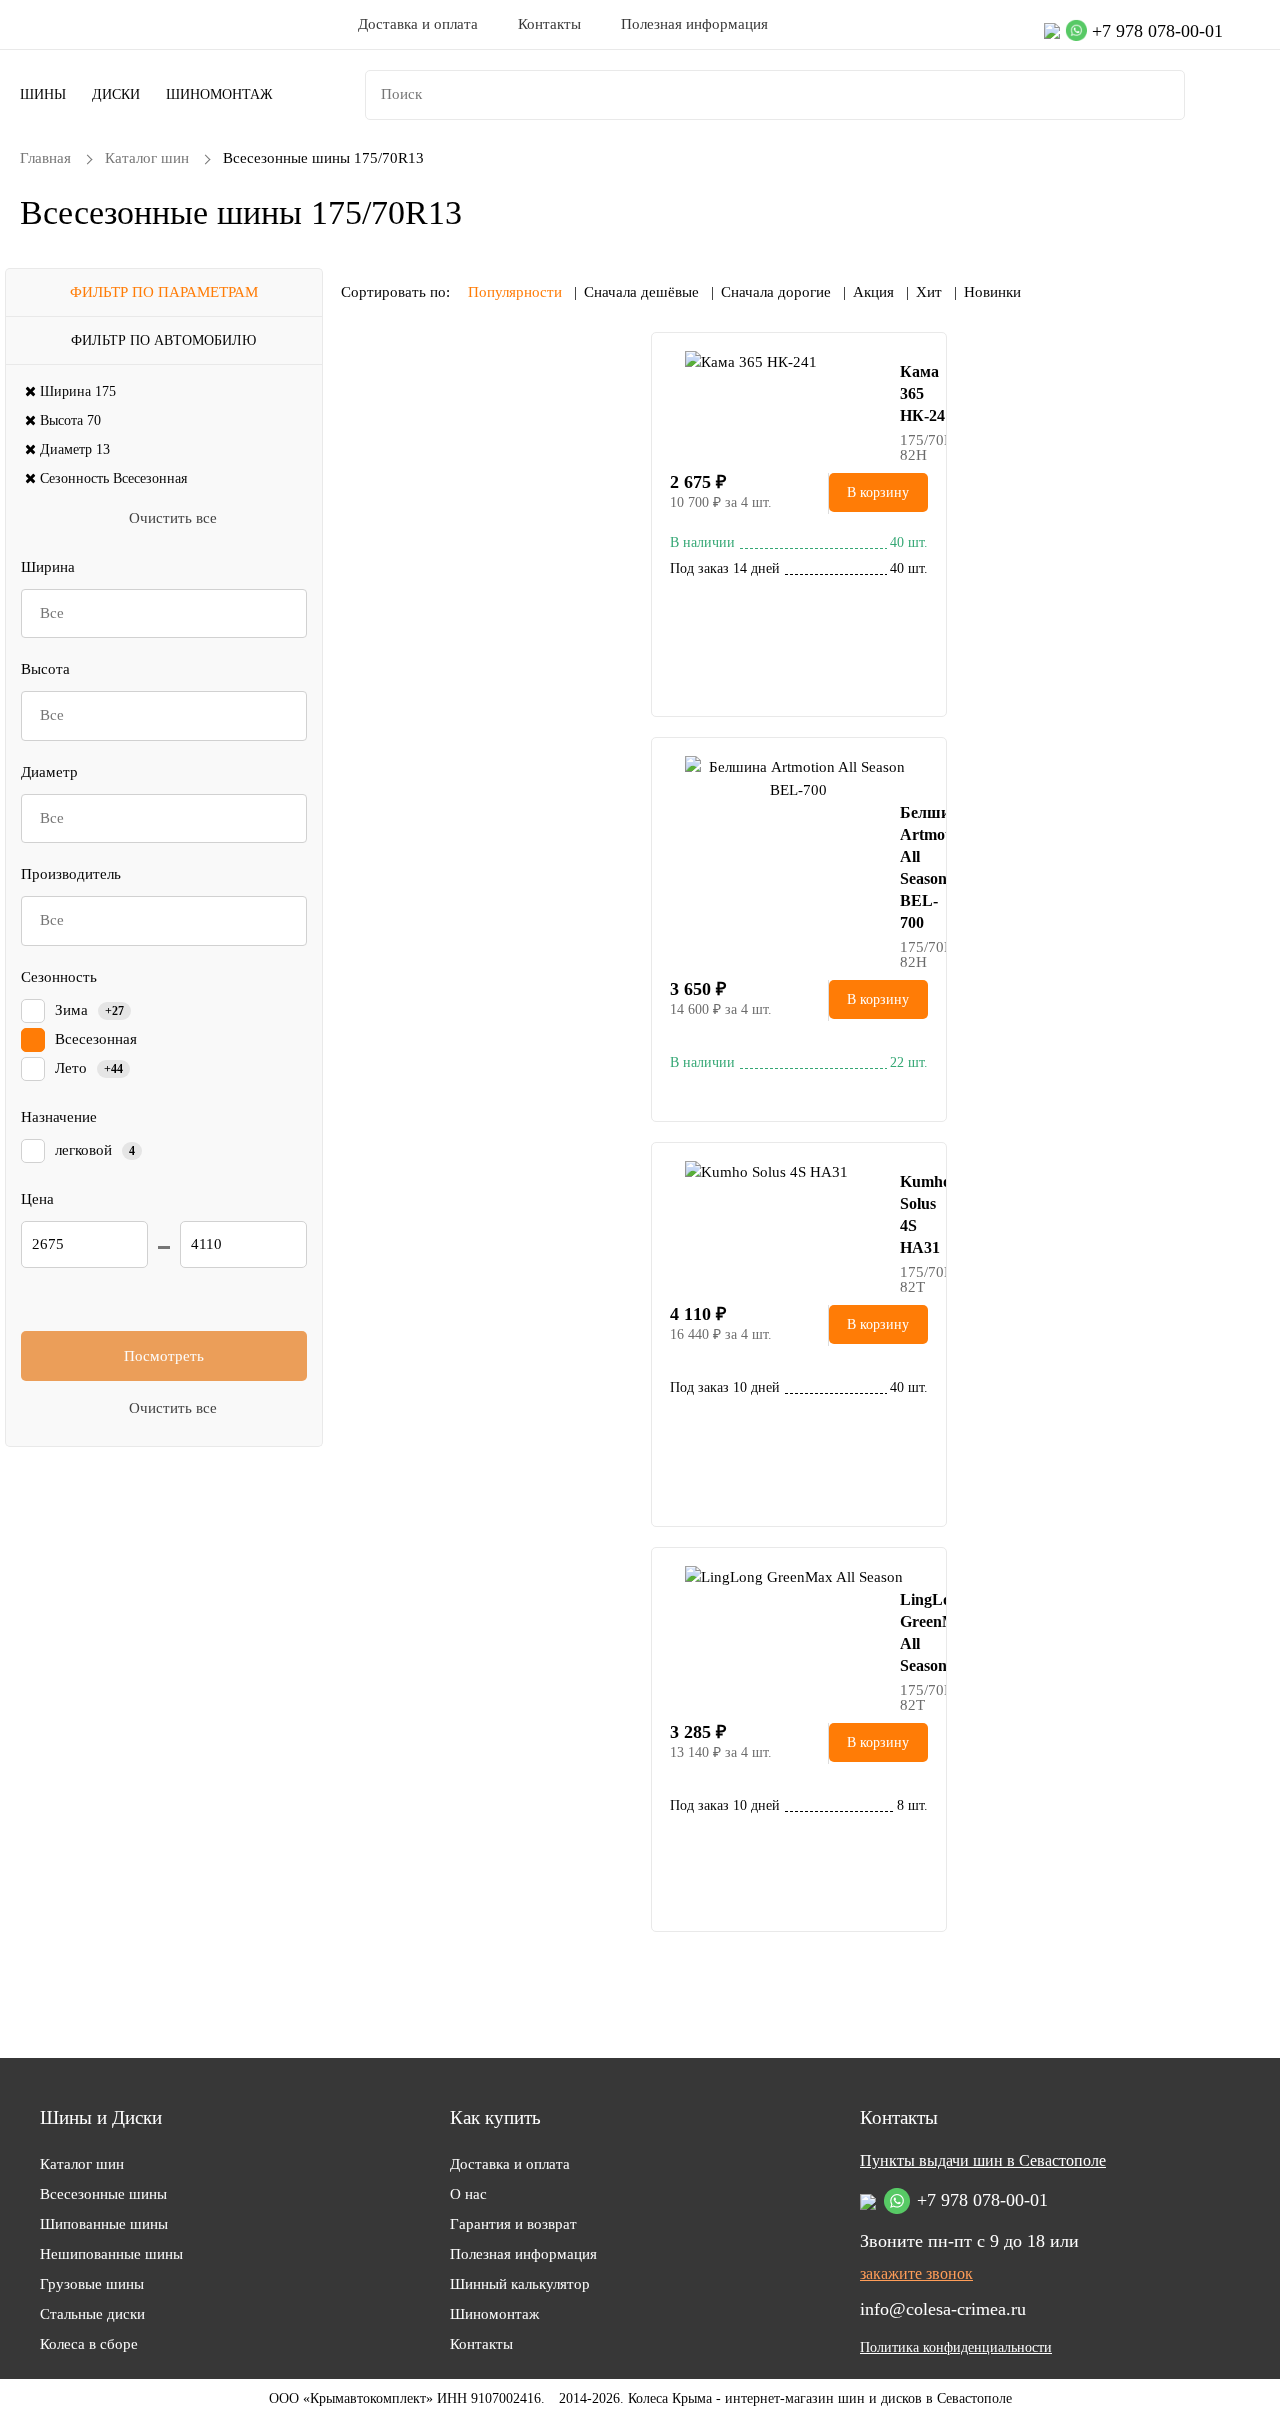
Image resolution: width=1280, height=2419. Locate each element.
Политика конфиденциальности (956, 2347)
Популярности (515, 292)
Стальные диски (92, 2314)
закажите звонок (916, 2274)
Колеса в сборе (89, 2344)
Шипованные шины (104, 2224)
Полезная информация (694, 24)
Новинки (992, 292)
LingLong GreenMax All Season (914, 1632)
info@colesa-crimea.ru (943, 2309)
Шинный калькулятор (520, 2284)
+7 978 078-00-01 (1157, 31)
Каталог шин (147, 158)
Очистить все (173, 518)
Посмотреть (164, 1356)
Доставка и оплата (418, 24)
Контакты (549, 24)
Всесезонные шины (103, 2194)
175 (78, 391)
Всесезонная (113, 478)
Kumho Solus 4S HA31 (914, 1214)
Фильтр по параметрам (164, 292)
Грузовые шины (92, 2284)
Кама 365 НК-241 (914, 393)
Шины (43, 94)
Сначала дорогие (776, 292)
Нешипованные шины (111, 2254)
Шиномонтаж (219, 94)
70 (70, 420)
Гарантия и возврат (513, 2224)
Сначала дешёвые (641, 292)
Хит (929, 292)
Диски (116, 94)
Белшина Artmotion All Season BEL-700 (914, 867)
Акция (873, 292)
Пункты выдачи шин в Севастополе (983, 2160)
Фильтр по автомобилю (163, 340)
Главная (45, 158)
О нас (468, 2194)
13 (75, 449)
